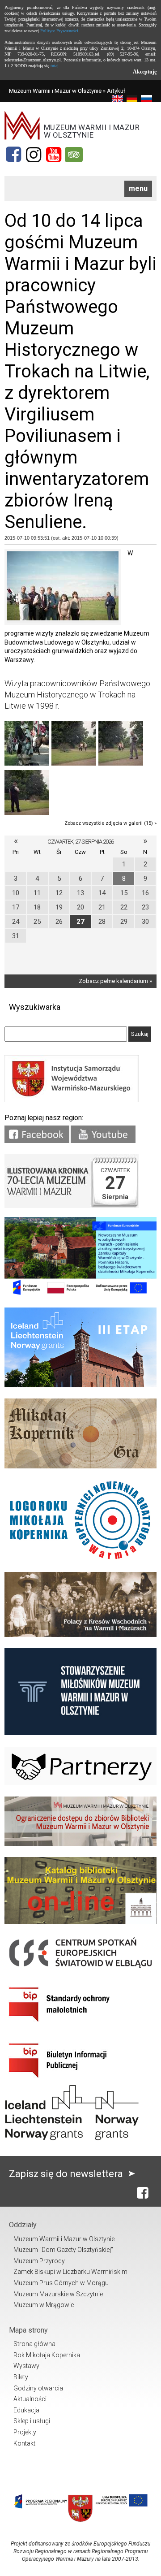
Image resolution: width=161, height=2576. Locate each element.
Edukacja (26, 2410)
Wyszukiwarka (35, 1007)
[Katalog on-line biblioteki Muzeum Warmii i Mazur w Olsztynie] (80, 1922)
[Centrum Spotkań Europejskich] (80, 1969)
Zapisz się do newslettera (67, 2174)
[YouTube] (54, 155)
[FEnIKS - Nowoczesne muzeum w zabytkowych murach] (80, 1294)
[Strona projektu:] (80, 1635)
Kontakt (24, 2443)
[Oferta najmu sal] (80, 1844)
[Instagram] (34, 155)
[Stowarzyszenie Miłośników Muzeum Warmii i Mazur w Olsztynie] (80, 1733)
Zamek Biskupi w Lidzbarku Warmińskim (70, 2272)
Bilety (21, 2377)
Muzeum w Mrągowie (44, 2305)
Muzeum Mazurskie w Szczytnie (58, 2294)
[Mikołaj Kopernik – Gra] (80, 1466)
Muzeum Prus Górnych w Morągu (61, 2283)
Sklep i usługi (32, 2421)
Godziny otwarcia (38, 2388)
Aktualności (30, 2399)
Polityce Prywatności (59, 31)
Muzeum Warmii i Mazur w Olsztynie (55, 91)
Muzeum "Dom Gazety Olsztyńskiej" (63, 2250)
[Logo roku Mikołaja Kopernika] (80, 1559)
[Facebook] (13, 155)
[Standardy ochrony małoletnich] (72, 2025)
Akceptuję (145, 72)
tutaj (55, 66)
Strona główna (34, 2344)
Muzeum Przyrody (39, 2261)
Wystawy (26, 2366)
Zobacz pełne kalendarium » (115, 981)
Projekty (25, 2432)
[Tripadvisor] (74, 155)
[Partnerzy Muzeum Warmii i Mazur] (80, 1783)
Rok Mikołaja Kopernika (47, 2355)
